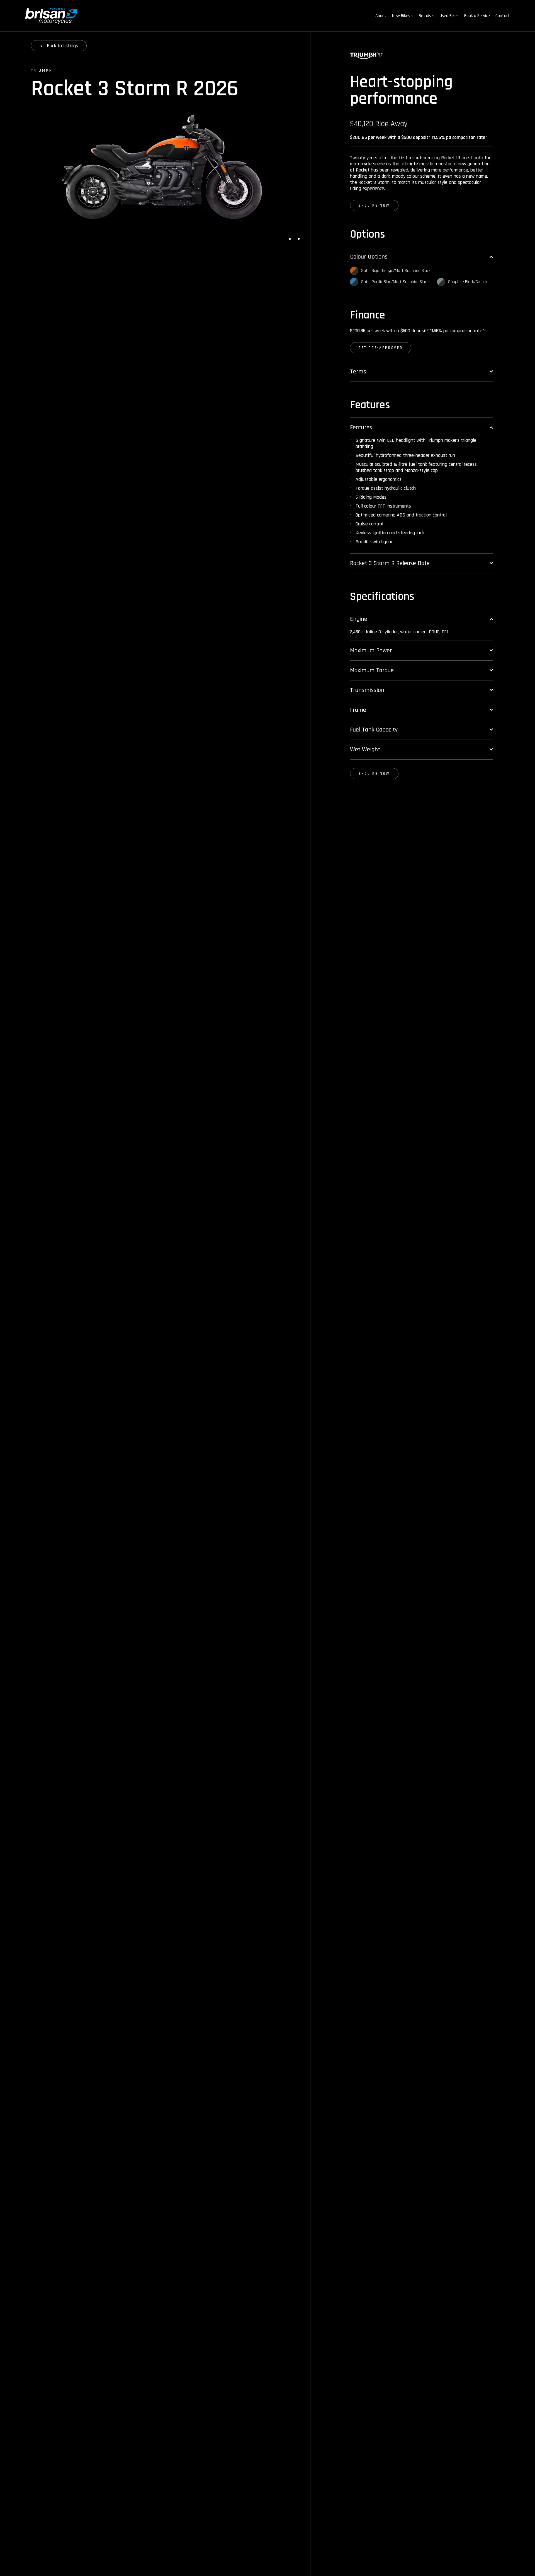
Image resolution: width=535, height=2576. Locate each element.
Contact (503, 16)
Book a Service (477, 16)
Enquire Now (374, 206)
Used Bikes (449, 16)
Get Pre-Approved (381, 348)
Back (62, 46)
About (381, 16)
